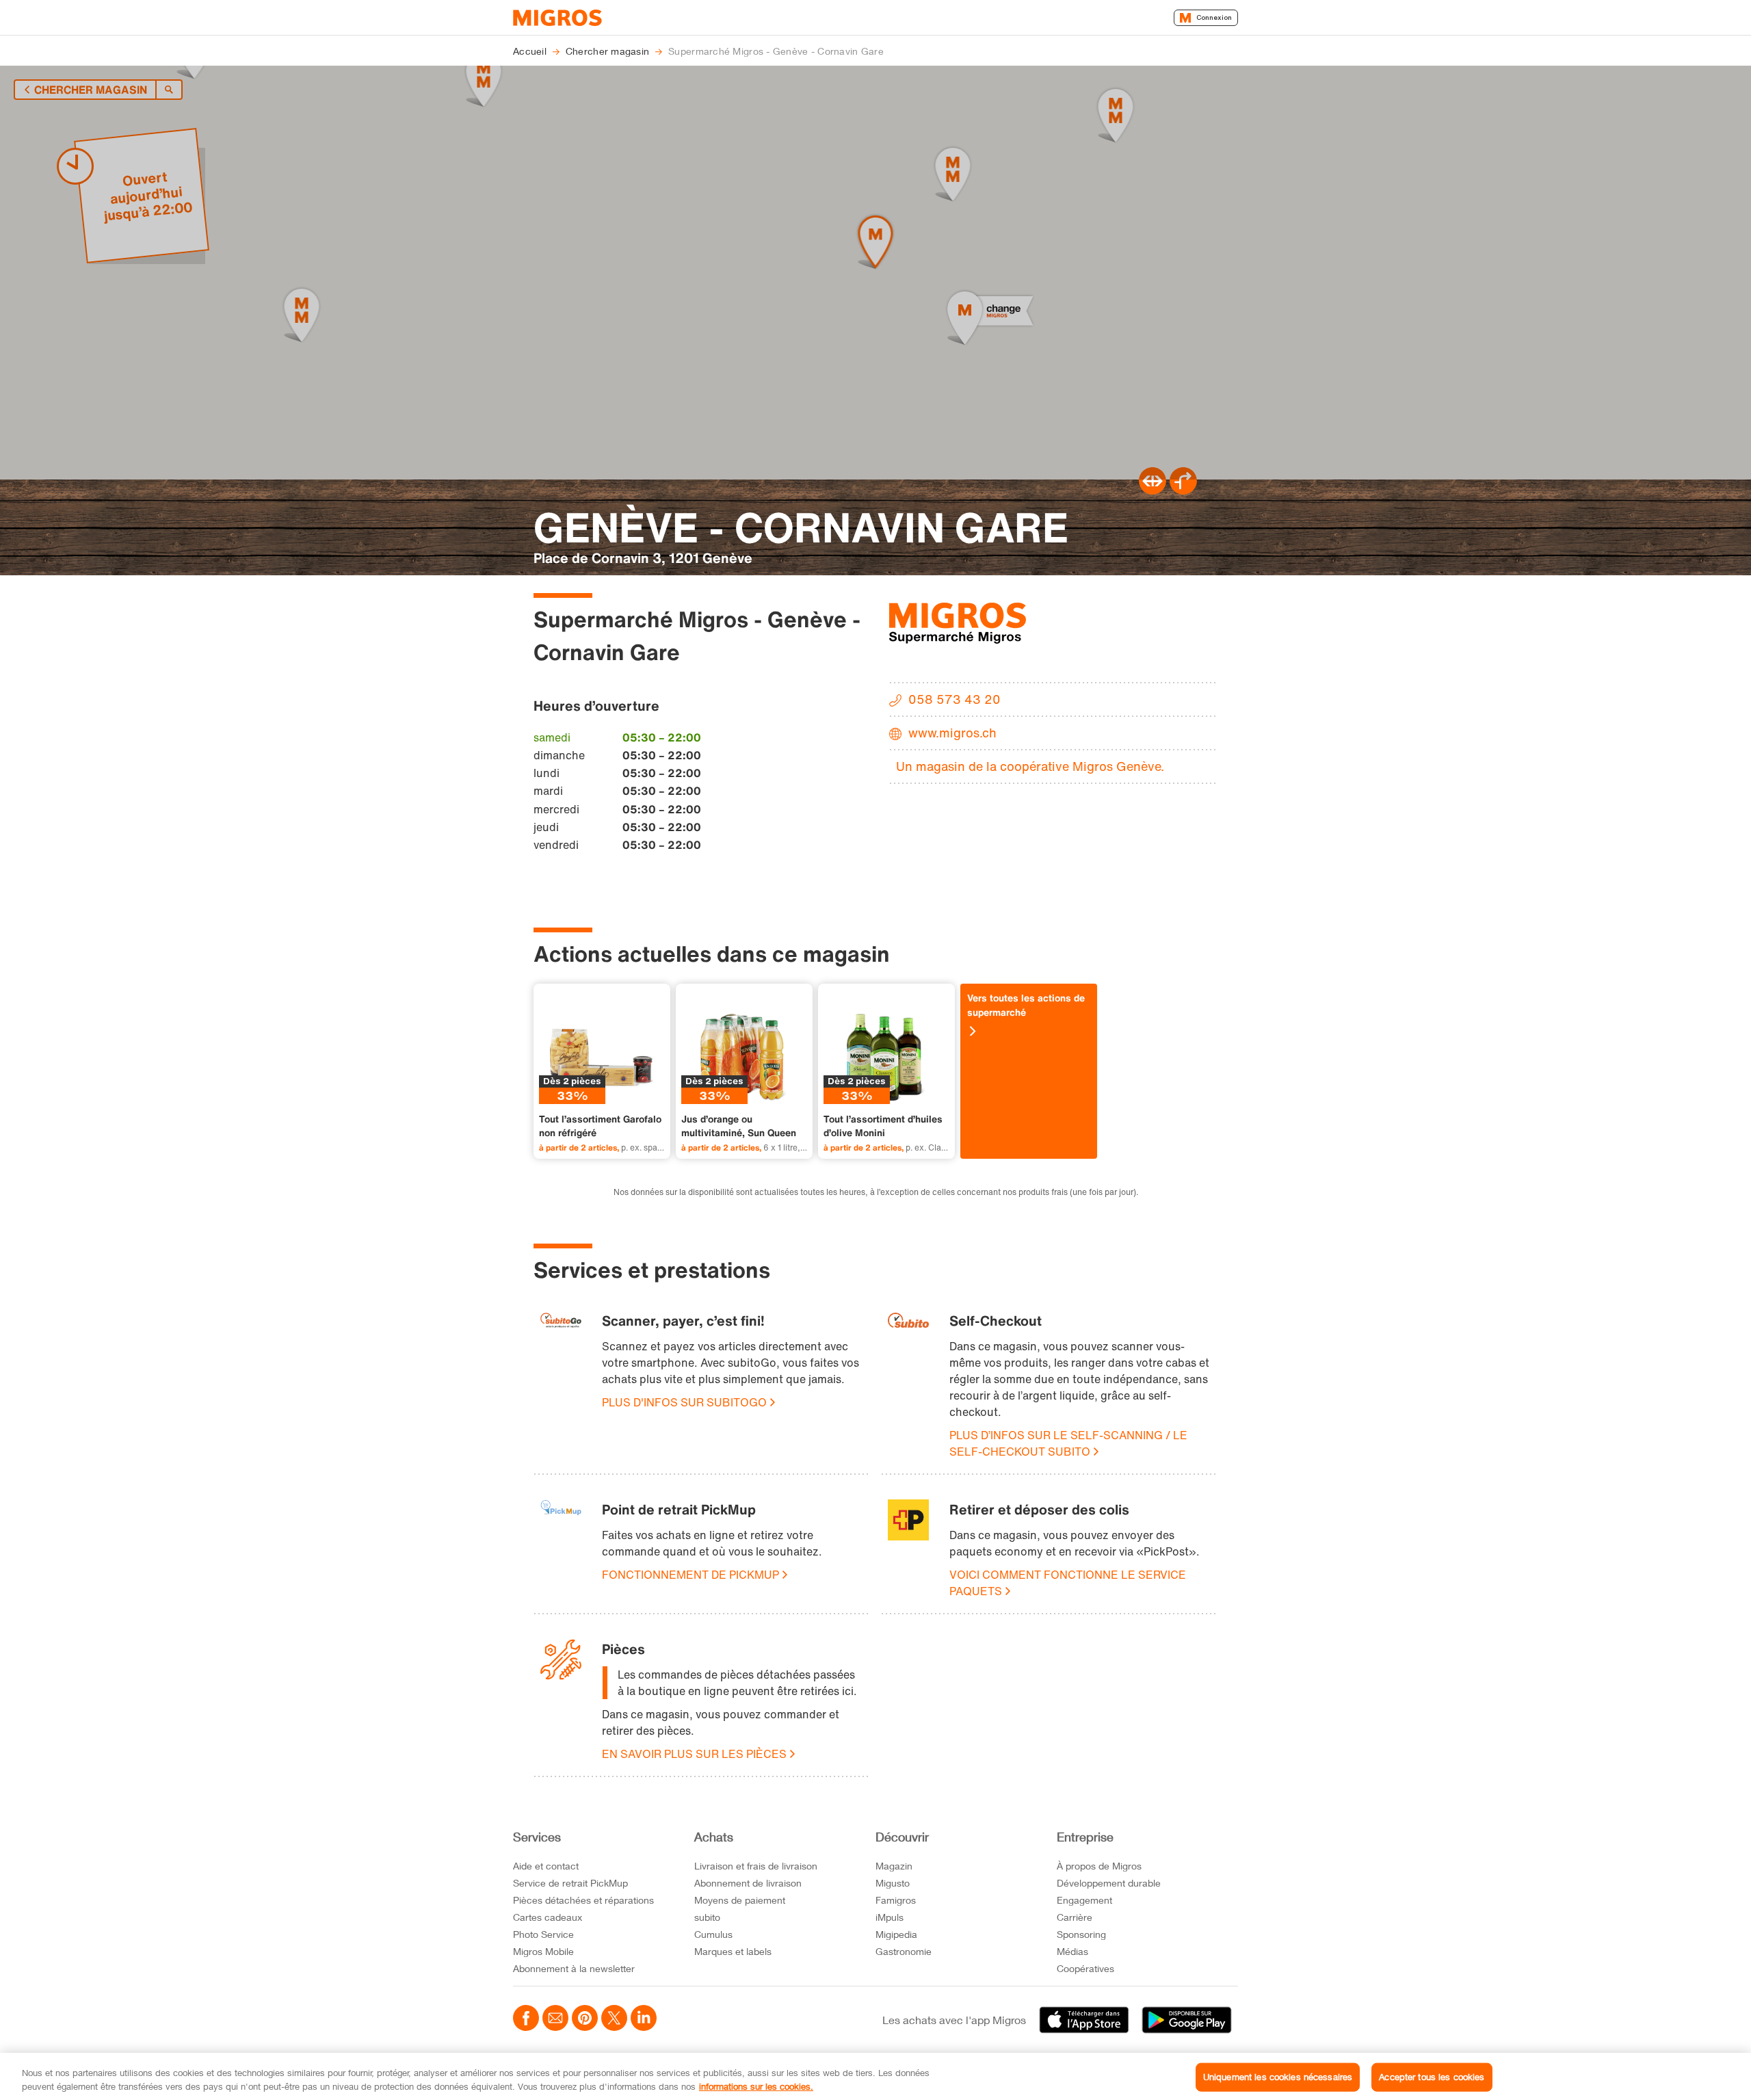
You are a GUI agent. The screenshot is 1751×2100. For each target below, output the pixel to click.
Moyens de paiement (740, 1900)
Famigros (896, 1900)
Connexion (1214, 17)
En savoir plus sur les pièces (694, 1754)
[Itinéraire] (1153, 490)
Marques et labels (733, 1951)
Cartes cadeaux (548, 1917)
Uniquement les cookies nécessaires (1278, 2077)
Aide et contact (546, 1866)
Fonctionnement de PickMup (690, 1575)
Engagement (1084, 1900)
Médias (1072, 1951)
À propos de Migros (1099, 1866)
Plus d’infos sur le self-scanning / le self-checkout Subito (1068, 1443)
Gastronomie (904, 1951)
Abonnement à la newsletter (574, 1968)
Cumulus (713, 1934)
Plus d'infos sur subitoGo (684, 1402)
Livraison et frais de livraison (756, 1866)
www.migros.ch (952, 733)
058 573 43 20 (955, 699)
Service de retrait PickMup (570, 1883)
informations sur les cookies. (756, 2086)
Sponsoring (1081, 1934)
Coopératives (1085, 1968)
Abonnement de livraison (748, 1883)
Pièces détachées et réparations (583, 1900)
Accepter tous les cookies (1432, 2077)
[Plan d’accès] (1183, 490)
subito (707, 1917)
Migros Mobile (543, 1951)
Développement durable (1109, 1883)
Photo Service (543, 1934)
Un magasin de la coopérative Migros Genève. (1030, 766)
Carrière (1075, 1917)
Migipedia (896, 1934)
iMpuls (890, 1917)
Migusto (893, 1883)
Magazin (894, 1866)
